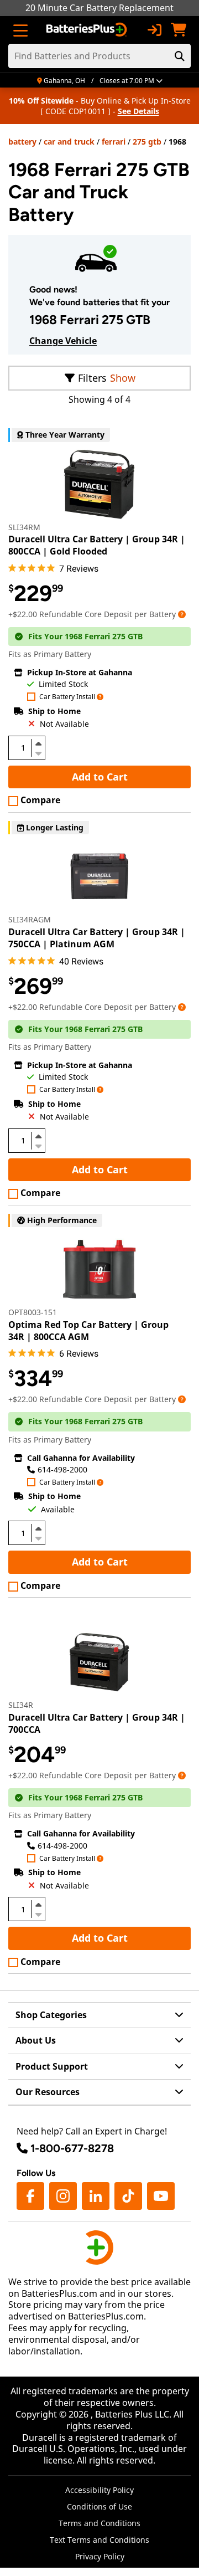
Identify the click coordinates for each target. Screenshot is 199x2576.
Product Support (52, 2066)
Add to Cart (100, 777)
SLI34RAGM (30, 919)
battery (22, 142)
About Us (36, 2040)
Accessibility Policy (99, 2490)
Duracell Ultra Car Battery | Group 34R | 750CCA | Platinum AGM (97, 938)
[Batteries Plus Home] (88, 30)
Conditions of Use (99, 2506)
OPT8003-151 (33, 1312)
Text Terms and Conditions (99, 2540)
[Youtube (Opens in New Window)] (161, 2196)
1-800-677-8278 (72, 2148)
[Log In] (154, 30)
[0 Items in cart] (179, 30)
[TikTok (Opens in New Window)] (128, 2196)
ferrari (114, 142)
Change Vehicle (63, 341)
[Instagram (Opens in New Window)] (63, 2196)
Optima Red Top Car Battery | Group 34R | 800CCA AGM (88, 1331)
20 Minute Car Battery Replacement (99, 8)
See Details (138, 111)
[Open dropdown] (182, 614)
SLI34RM (24, 527)
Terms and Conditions (99, 2523)
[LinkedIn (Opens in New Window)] (96, 2196)
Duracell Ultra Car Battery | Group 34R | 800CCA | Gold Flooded (97, 545)
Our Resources (48, 2092)
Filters (92, 378)
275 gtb (147, 142)
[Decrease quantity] (38, 752)
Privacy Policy (100, 2556)
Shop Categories (51, 2015)
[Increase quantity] (38, 743)
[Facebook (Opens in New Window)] (30, 2196)
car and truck (69, 142)
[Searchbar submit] (180, 56)
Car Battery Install (67, 697)
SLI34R (21, 1705)
